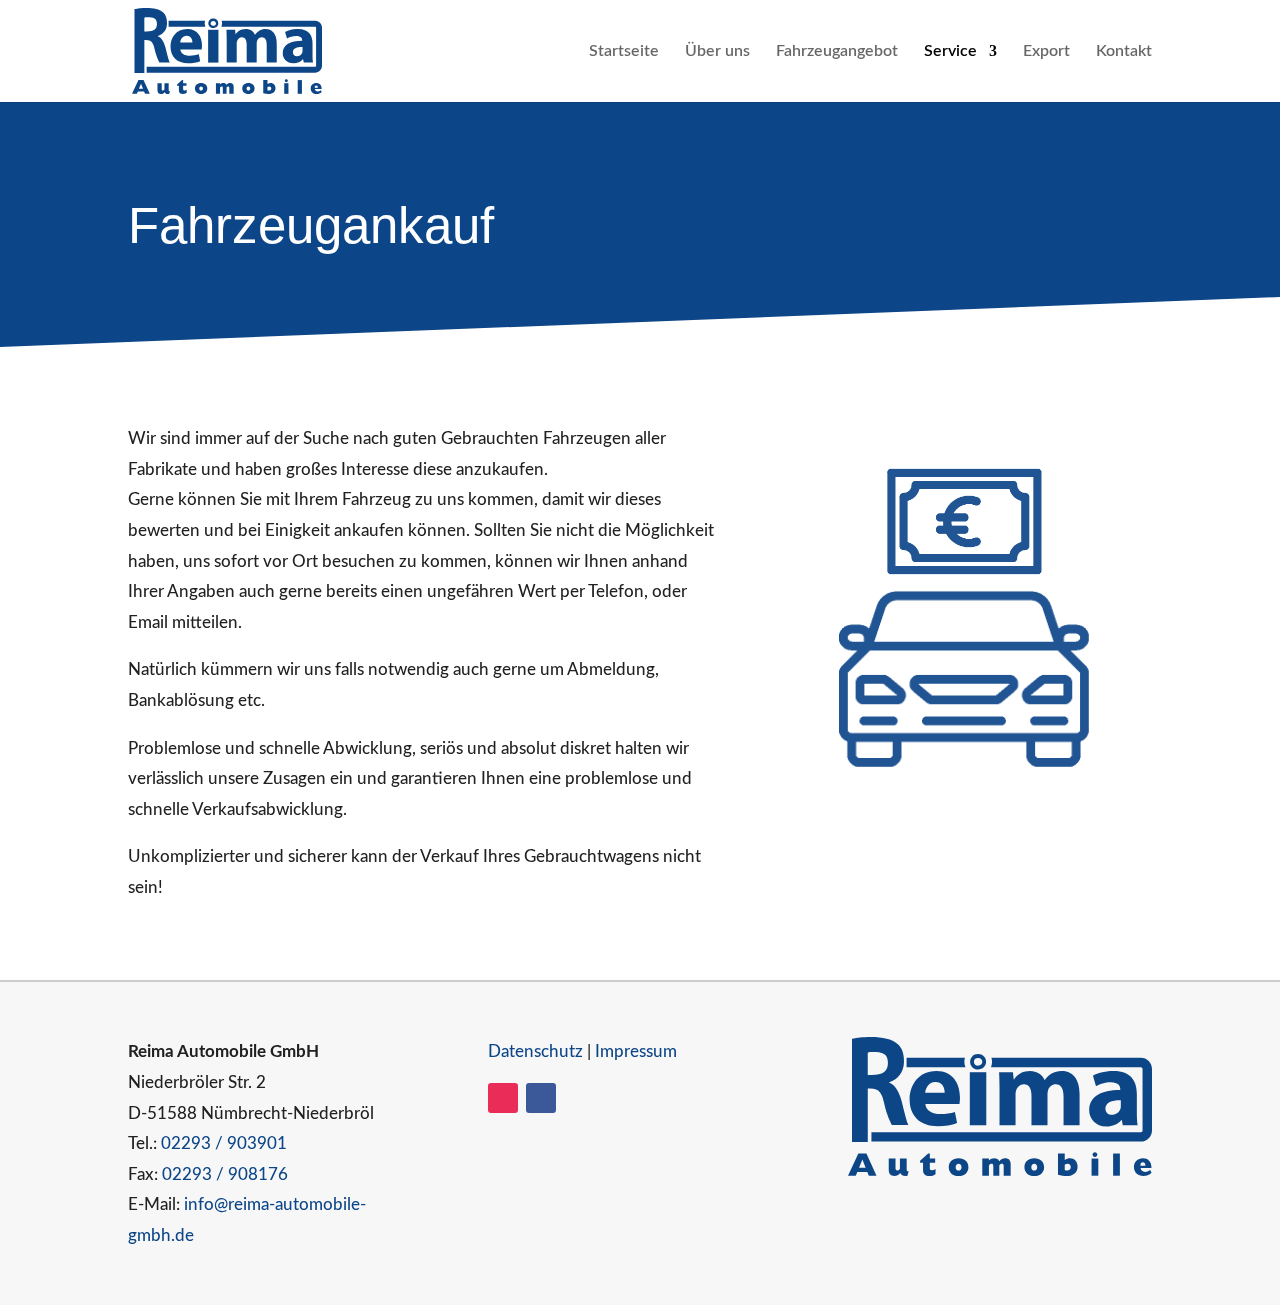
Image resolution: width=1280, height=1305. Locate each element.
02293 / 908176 (225, 1174)
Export (1046, 51)
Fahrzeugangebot (837, 51)
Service (950, 51)
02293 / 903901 (224, 1143)
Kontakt (1124, 51)
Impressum (636, 1051)
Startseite (624, 51)
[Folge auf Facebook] (541, 1098)
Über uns (717, 51)
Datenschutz (535, 1051)
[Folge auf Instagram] (503, 1098)
